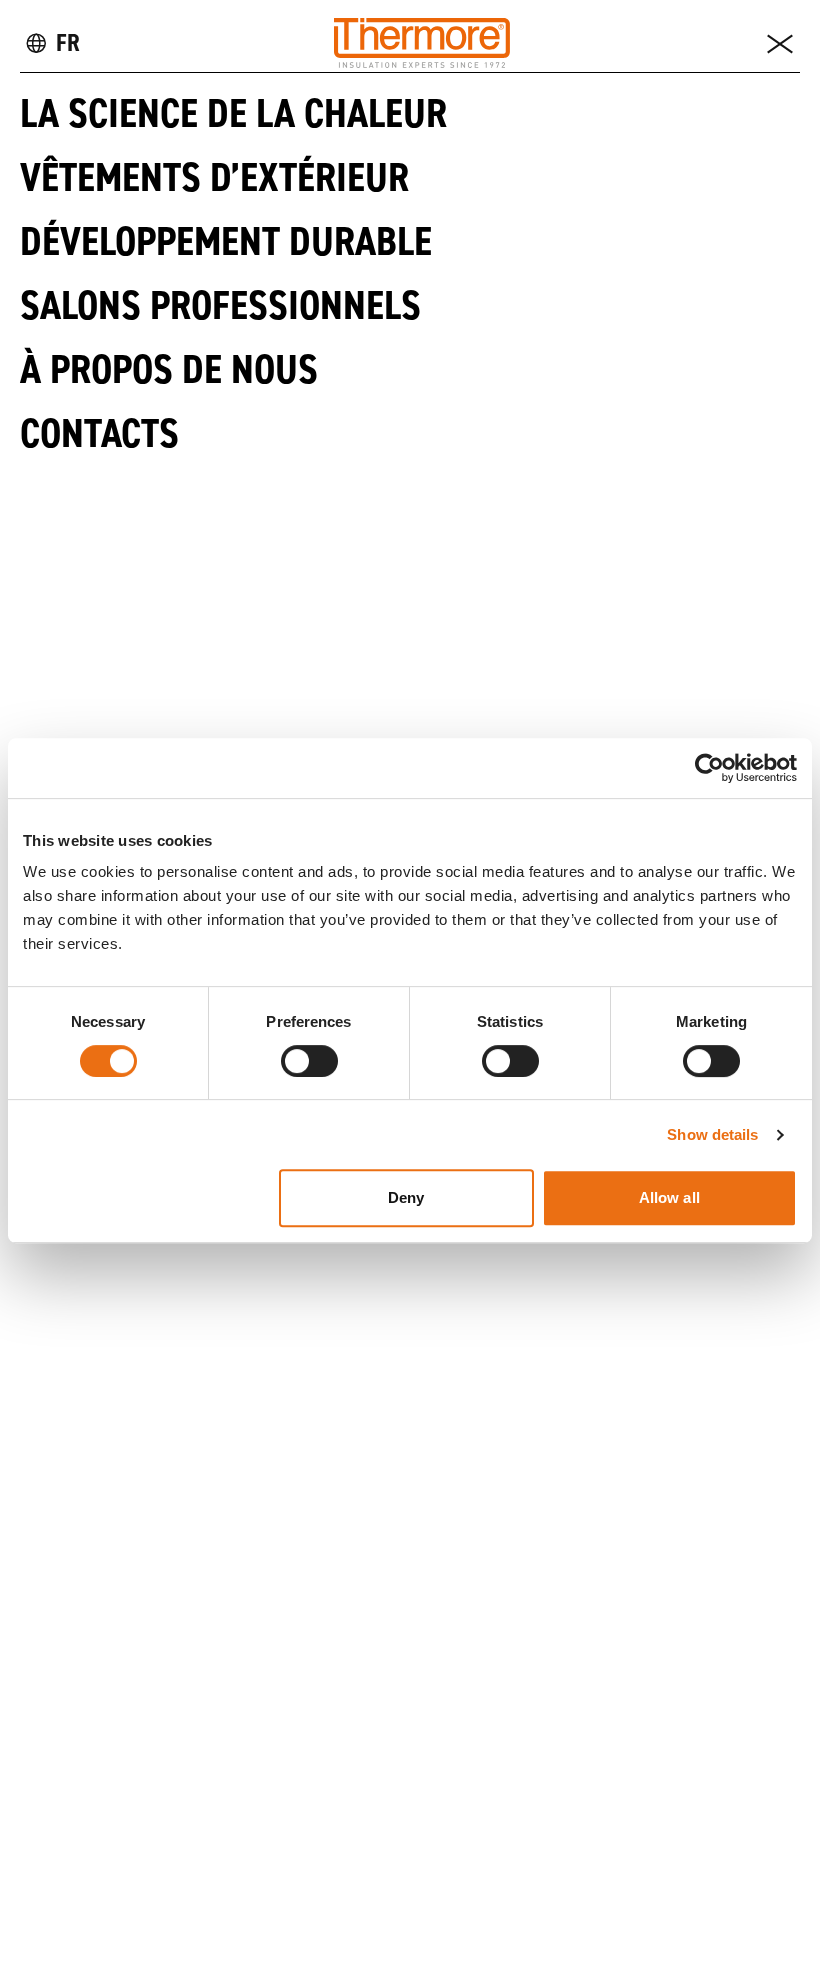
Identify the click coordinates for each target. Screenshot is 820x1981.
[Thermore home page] (422, 43)
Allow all (669, 1197)
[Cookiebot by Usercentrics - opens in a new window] (709, 768)
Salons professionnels (220, 305)
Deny (406, 1197)
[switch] (309, 1061)
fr (68, 42)
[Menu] (780, 43)
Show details (712, 1134)
